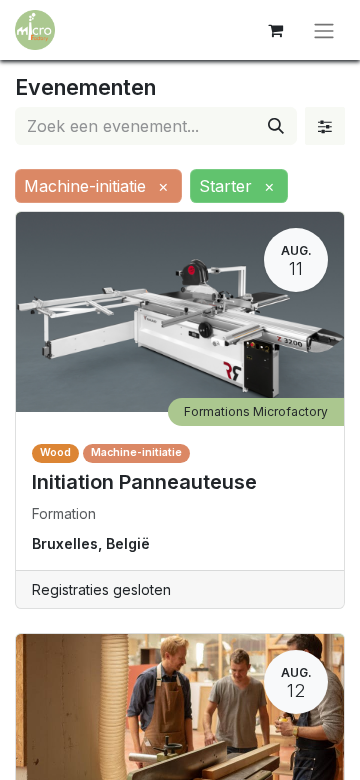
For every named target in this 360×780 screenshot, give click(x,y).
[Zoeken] (276, 126)
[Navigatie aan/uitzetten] (324, 30)
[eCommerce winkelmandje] (275, 30)
